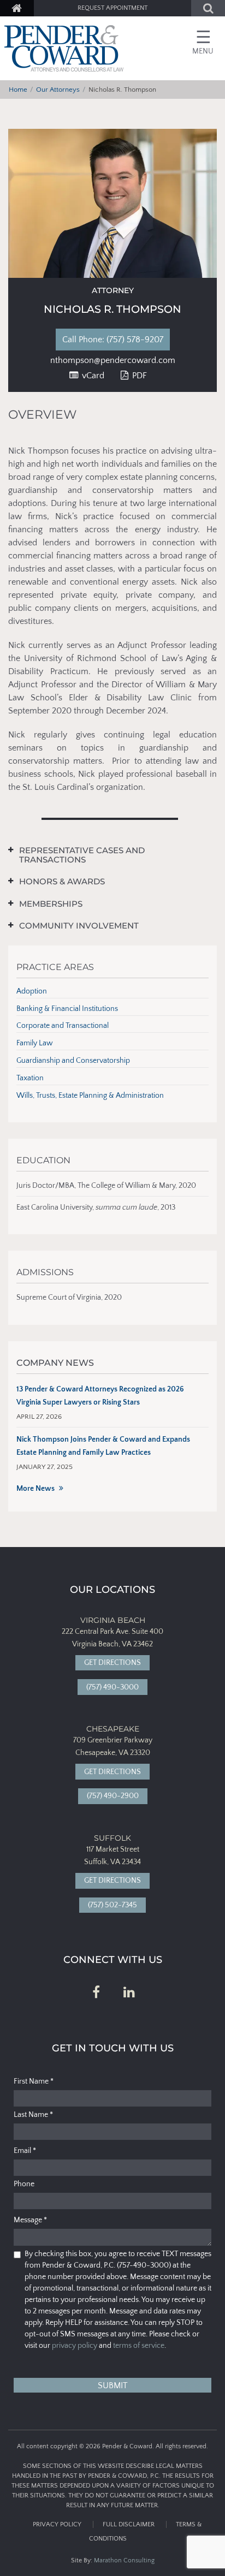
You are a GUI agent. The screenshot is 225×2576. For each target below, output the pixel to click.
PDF (138, 376)
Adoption (32, 991)
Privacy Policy (57, 2524)
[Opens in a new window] (96, 1993)
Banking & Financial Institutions (67, 1009)
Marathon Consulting (124, 2560)
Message (30, 2220)
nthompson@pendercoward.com (113, 360)
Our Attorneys (58, 90)
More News (35, 1489)
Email (25, 2151)
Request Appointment (112, 8)
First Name (34, 2081)
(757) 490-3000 (112, 1687)
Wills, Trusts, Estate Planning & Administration (90, 1096)
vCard (92, 376)
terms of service (139, 2346)
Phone (24, 2184)
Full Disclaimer (129, 2524)
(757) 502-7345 (112, 1905)
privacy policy (75, 2346)
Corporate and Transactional (63, 1026)
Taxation (30, 1078)
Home (18, 90)
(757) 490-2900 (113, 1796)
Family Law (35, 1043)
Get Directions (112, 1663)
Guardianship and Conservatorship (73, 1061)
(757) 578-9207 (121, 340)
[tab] (104, 855)
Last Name (33, 2115)
